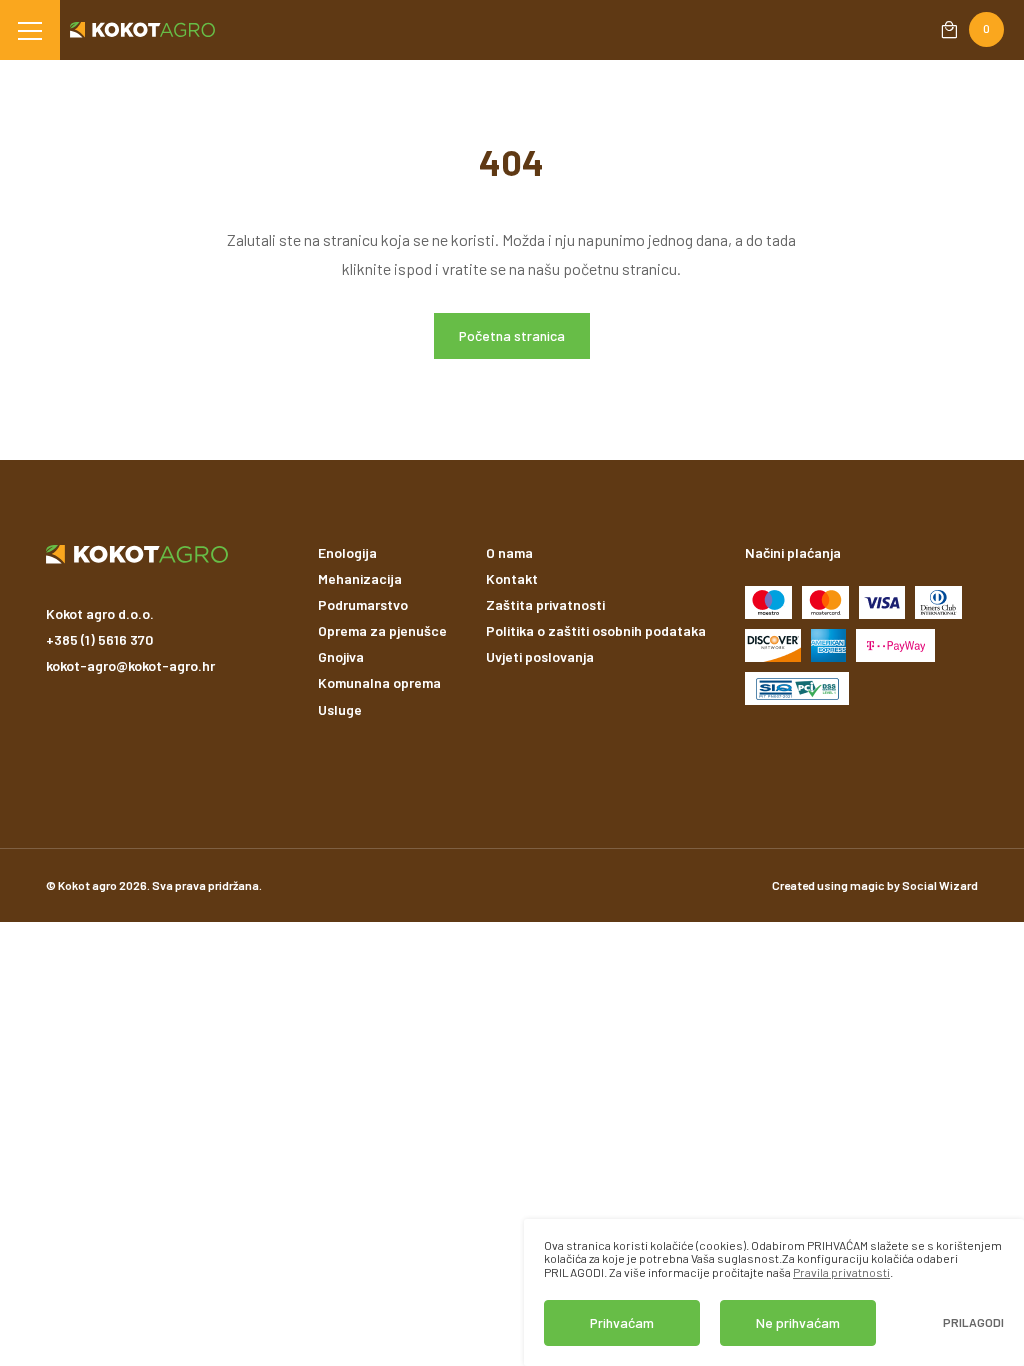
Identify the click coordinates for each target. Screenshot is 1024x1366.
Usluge (340, 709)
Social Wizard (940, 885)
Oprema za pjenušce (382, 630)
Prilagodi (973, 1322)
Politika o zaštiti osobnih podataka (596, 630)
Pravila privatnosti (841, 1272)
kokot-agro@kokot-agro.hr (130, 665)
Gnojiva (341, 656)
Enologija (347, 552)
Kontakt (512, 578)
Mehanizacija (360, 578)
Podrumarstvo (363, 604)
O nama (509, 552)
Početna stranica (512, 335)
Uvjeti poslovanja (540, 656)
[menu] (30, 30)
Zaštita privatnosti (545, 604)
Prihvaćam (622, 1322)
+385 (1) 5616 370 (99, 639)
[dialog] (774, 1292)
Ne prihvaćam (798, 1322)
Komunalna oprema (379, 682)
